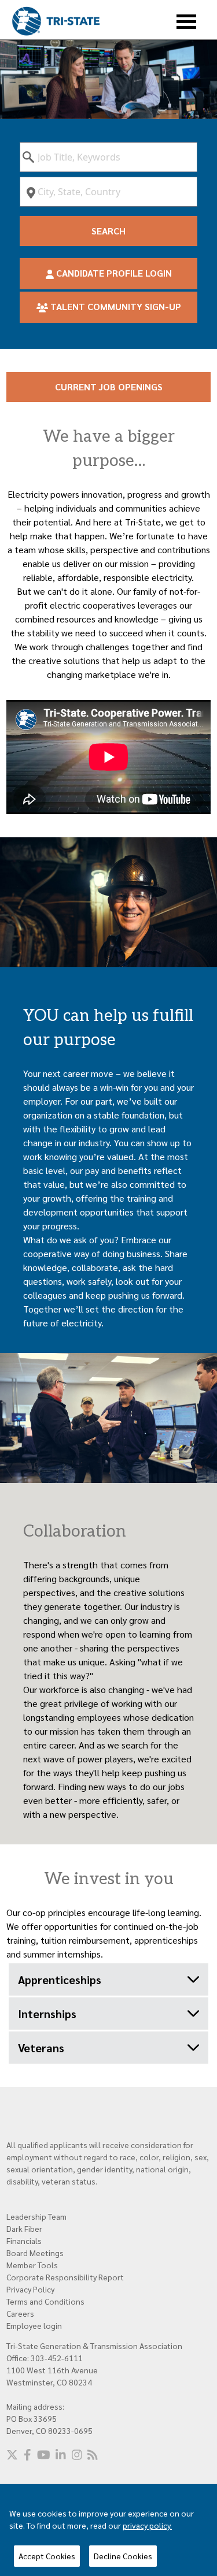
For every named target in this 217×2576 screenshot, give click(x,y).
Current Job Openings (109, 387)
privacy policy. (147, 2525)
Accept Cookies (47, 2556)
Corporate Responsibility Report (65, 2277)
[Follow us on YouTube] (44, 2455)
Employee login (34, 2325)
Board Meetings (35, 2253)
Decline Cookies (123, 2556)
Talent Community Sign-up (115, 306)
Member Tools (32, 2265)
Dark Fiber (24, 2228)
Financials (24, 2241)
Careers (20, 2313)
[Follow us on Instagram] (77, 2455)
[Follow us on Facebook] (27, 2455)
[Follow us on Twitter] (12, 2455)
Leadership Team (36, 2216)
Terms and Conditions (45, 2301)
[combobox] (108, 157)
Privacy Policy (30, 2289)
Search (108, 231)
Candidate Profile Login (113, 273)
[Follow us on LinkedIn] (61, 2455)
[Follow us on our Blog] (93, 2455)
